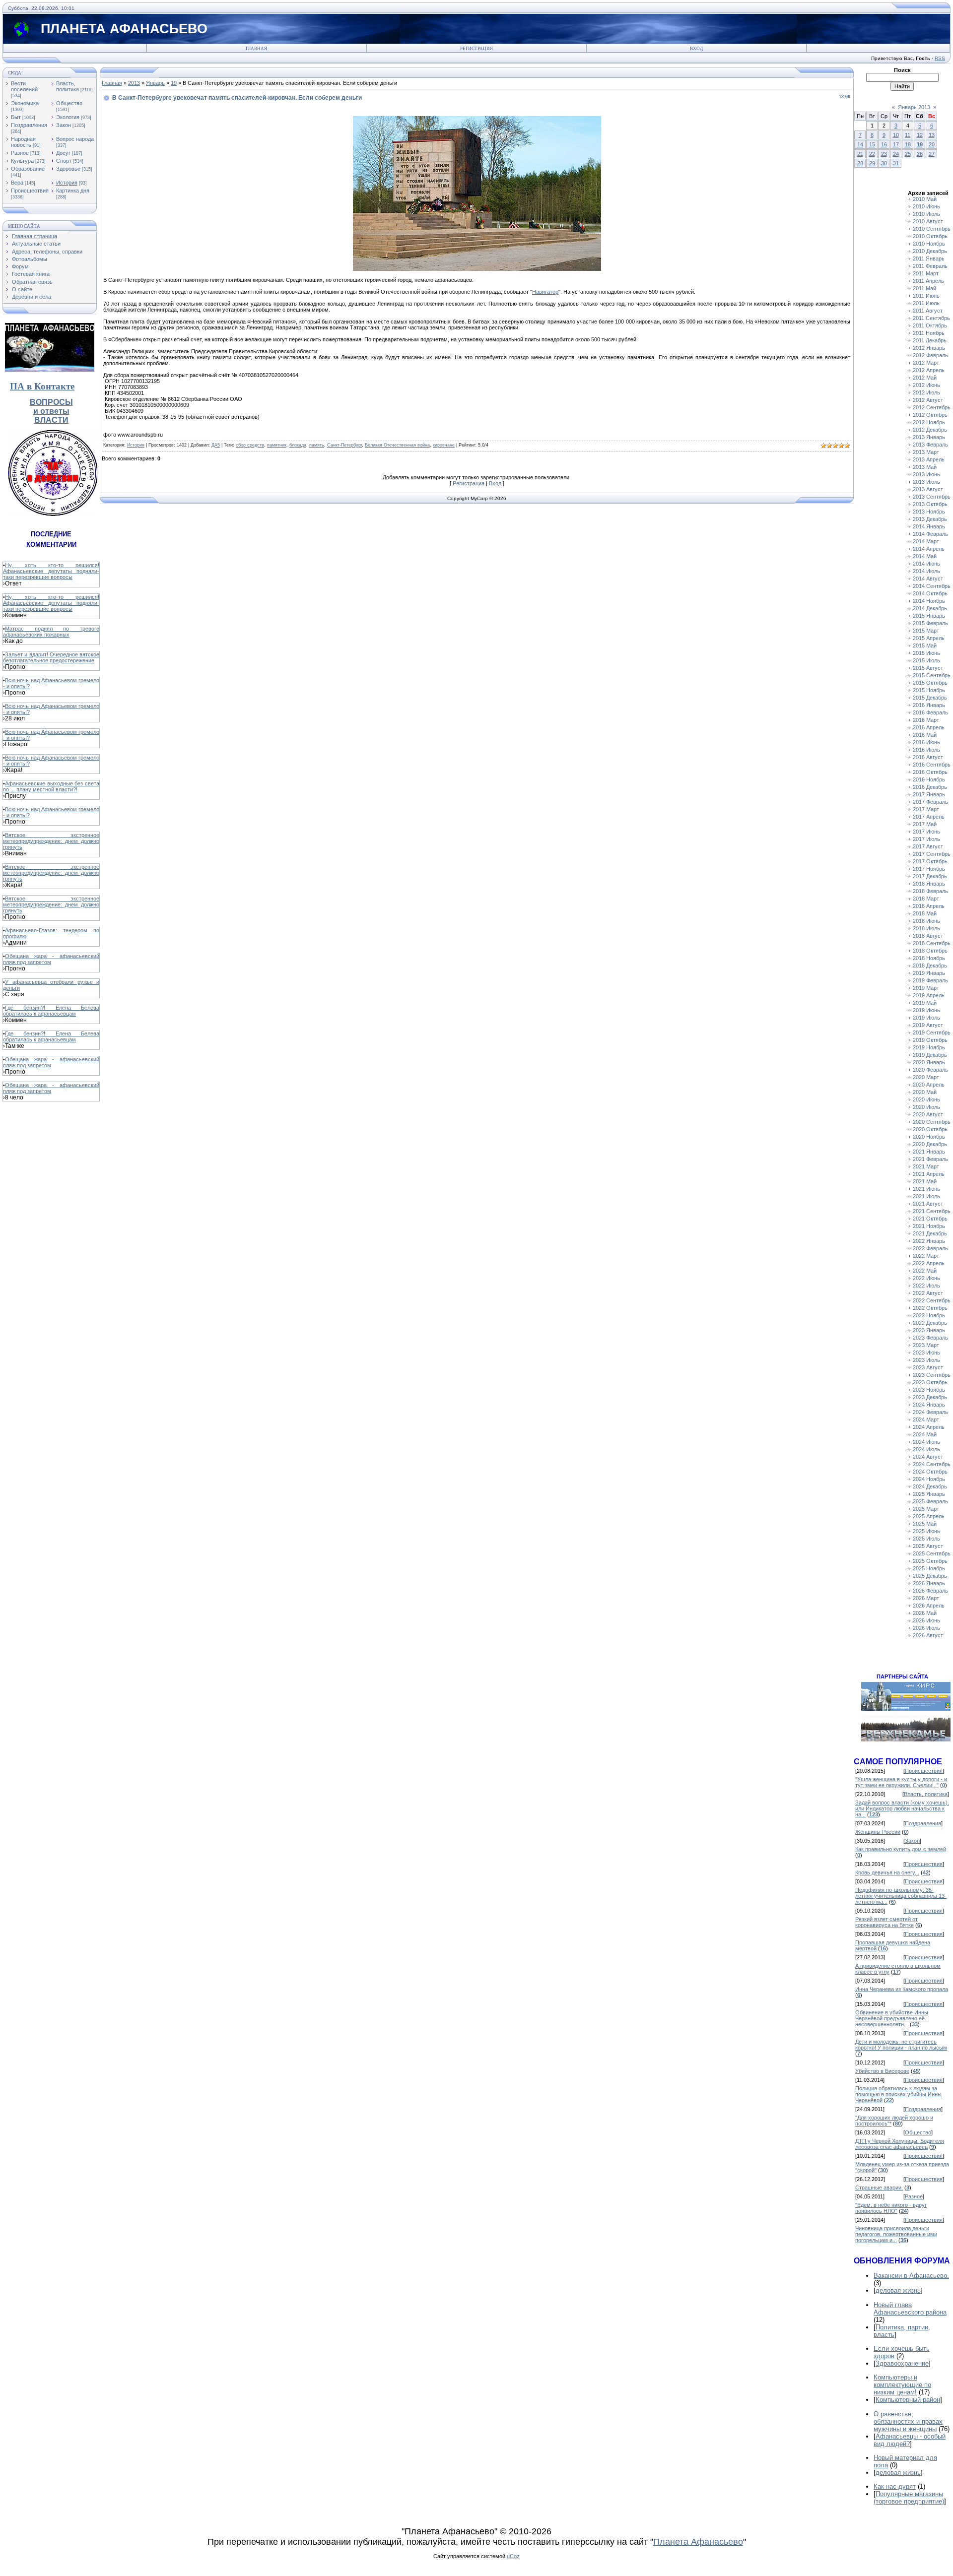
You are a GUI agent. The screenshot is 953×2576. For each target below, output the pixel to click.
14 (860, 144)
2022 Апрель (929, 1263)
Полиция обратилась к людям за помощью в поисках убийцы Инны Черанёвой (898, 2094)
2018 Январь (929, 884)
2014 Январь (929, 526)
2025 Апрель (929, 1516)
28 (860, 163)
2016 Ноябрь (929, 779)
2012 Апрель (929, 370)
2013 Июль (926, 482)
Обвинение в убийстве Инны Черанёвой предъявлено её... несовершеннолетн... (892, 2018)
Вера (17, 183)
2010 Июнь (926, 206)
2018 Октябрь (930, 951)
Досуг (63, 153)
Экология (68, 117)
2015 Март (926, 631)
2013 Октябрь (930, 504)
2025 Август (928, 1546)
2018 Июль (926, 928)
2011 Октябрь (930, 325)
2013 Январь (929, 437)
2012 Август (928, 400)
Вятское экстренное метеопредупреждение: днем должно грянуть (51, 841)
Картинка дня (73, 191)
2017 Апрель (929, 817)
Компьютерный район (908, 2400)
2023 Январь (929, 1330)
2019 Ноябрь (929, 1047)
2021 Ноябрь (929, 1226)
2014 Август (928, 579)
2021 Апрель (929, 1174)
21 (860, 154)
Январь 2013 (914, 107)
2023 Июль (926, 1360)
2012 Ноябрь (929, 422)
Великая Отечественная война (397, 445)
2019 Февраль (930, 980)
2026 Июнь (926, 1620)
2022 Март (926, 1256)
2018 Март (926, 899)
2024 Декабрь (930, 1486)
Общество (69, 103)
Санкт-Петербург (344, 445)
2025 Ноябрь (929, 1568)
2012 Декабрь (930, 430)
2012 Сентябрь (932, 407)
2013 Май (925, 467)
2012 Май (925, 378)
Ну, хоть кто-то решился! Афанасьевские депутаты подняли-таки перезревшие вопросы (51, 571)
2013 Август (928, 489)
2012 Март (926, 363)
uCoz (513, 2556)
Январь (155, 83)
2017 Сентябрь (932, 854)
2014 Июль (926, 571)
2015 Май (925, 645)
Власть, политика (68, 86)
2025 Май (925, 1524)
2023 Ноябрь (929, 1390)
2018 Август (928, 936)
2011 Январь (929, 258)
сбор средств (250, 445)
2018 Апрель (929, 906)
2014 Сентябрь (932, 586)
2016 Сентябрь (932, 765)
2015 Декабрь (930, 698)
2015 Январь (929, 616)
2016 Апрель (929, 727)
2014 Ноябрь (929, 601)
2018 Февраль (930, 891)
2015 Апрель (929, 638)
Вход (696, 49)
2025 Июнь (926, 1531)
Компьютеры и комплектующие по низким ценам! (902, 2385)
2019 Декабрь (930, 1055)
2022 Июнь (926, 1278)
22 (872, 154)
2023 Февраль (930, 1338)
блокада (298, 445)
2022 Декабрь (930, 1323)
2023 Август (928, 1367)
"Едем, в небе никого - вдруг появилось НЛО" (891, 2208)
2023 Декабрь (930, 1397)
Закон (64, 125)
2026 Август (928, 1635)
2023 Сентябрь (932, 1375)
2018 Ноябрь (929, 958)
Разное (20, 153)
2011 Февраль (930, 266)
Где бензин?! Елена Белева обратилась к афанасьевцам (51, 1011)
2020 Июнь (926, 1099)
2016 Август (928, 757)
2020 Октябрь (930, 1129)
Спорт (64, 161)
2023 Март (926, 1345)
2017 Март (926, 809)
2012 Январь (929, 348)
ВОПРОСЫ (51, 402)
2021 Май (925, 1181)
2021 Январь (929, 1152)
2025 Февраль (930, 1501)
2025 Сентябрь (932, 1553)
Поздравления (29, 125)
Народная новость (23, 142)
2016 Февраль (930, 712)
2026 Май (925, 1613)
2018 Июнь (926, 921)
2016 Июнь (926, 742)
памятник (277, 445)
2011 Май (924, 288)
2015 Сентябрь (932, 675)
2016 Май (925, 735)
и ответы (51, 411)
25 (908, 154)
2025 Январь (929, 1494)
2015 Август (928, 668)
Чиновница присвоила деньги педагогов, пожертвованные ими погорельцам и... (896, 2234)
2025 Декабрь (930, 1576)
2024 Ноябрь (929, 1479)
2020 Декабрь (930, 1144)
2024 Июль (926, 1449)
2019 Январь (929, 973)
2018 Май (925, 913)
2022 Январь (929, 1241)
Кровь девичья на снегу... (887, 1872)
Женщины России (878, 1832)
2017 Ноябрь (929, 869)
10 (896, 135)
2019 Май (925, 1003)
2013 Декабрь (930, 519)
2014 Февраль (930, 534)
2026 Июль (926, 1628)
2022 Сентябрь (932, 1300)
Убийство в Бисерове (882, 2071)
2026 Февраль (930, 1591)
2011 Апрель (928, 281)
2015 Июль (926, 660)
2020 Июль (926, 1107)
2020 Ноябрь (929, 1137)
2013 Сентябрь (932, 497)
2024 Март (926, 1419)
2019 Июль (926, 1018)
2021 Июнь (926, 1189)
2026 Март (926, 1598)
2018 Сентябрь (932, 943)
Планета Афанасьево (698, 2542)
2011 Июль (926, 303)
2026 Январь (929, 1583)
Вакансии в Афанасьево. (911, 2276)
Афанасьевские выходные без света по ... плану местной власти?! (51, 786)
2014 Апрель (929, 549)
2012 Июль (926, 392)
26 (920, 154)
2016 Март (926, 720)
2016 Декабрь (930, 787)
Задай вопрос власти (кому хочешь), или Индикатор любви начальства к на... (902, 1808)
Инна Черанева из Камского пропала (902, 1989)
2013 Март (926, 452)
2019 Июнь (926, 1010)
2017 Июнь (926, 832)
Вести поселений (24, 86)
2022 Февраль (930, 1248)
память (317, 445)
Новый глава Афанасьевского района (910, 2309)
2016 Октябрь (930, 772)
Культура (22, 161)
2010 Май (925, 199)
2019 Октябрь (930, 1040)
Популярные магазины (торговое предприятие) (909, 2498)
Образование (28, 169)
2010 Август (928, 221)
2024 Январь (929, 1405)
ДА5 (216, 445)
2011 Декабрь (930, 340)
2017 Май (925, 824)
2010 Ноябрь (929, 244)
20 (932, 144)
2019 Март (926, 988)
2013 (134, 83)
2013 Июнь (926, 474)
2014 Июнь (926, 564)
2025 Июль (926, 1539)
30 (884, 163)
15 (872, 144)
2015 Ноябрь (929, 690)
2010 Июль (926, 214)
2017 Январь (929, 794)
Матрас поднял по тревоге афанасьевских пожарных (51, 632)
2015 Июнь (926, 653)
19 (174, 83)
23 (884, 154)
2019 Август (928, 1025)
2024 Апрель (929, 1427)
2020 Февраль (930, 1070)
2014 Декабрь (930, 608)
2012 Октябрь (930, 415)
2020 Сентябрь (932, 1122)
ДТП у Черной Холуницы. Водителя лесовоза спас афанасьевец (900, 2144)
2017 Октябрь (930, 861)
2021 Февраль (930, 1159)
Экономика (25, 103)
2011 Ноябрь (929, 333)
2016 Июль (926, 750)
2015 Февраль (930, 623)
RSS (940, 58)
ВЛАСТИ (51, 420)
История (67, 183)
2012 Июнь (926, 385)
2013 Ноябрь (929, 512)
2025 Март (926, 1509)
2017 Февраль (930, 802)
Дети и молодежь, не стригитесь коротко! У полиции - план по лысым (901, 2045)
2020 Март (926, 1077)
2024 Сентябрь (932, 1464)
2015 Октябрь (930, 683)
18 (908, 144)
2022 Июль (926, 1286)
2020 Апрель (929, 1085)
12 (920, 135)
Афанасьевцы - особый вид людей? (910, 2440)
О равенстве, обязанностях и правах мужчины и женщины (908, 2421)
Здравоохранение (902, 2363)
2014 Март (926, 541)
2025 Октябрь (930, 1561)
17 (896, 144)
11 (908, 135)
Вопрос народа (75, 139)
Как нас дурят (895, 2486)
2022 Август (928, 1293)
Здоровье (68, 169)
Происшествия (30, 191)
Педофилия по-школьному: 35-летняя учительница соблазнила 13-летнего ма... (901, 1896)
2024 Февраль (930, 1412)
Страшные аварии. (879, 2188)
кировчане (444, 445)
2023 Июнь (926, 1352)
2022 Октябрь (930, 1308)
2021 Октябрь (930, 1219)
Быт (16, 117)
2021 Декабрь (930, 1233)
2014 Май (925, 556)
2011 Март (926, 273)
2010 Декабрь (930, 251)
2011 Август (928, 311)
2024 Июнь (926, 1442)
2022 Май (925, 1271)
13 (932, 135)
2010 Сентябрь (932, 229)
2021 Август (928, 1204)
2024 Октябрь (930, 1472)
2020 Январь (929, 1062)
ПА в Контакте (42, 386)
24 (896, 154)
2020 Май (925, 1092)
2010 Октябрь (930, 236)
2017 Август (928, 846)
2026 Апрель (929, 1606)
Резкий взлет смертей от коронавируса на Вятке (886, 1922)
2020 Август (928, 1114)
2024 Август (928, 1457)
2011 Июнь (926, 296)
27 (932, 154)
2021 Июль (926, 1196)
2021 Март (926, 1166)
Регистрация (476, 49)
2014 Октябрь (930, 593)
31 (896, 163)
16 (884, 144)
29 (872, 163)
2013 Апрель (929, 459)
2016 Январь (929, 705)
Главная (256, 49)
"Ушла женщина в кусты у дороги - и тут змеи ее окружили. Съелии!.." (901, 1782)
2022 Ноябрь (929, 1315)
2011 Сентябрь (931, 318)
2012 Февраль (930, 355)
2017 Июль (926, 839)
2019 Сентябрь (932, 1032)
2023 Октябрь (930, 1382)
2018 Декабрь (930, 966)
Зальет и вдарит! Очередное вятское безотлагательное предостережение (51, 657)
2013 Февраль (930, 445)
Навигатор (545, 292)
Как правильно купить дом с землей (901, 1849)
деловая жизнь (898, 2290)
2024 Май (925, 1434)
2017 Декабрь (930, 876)
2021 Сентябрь (932, 1211)
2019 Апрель (929, 995)
